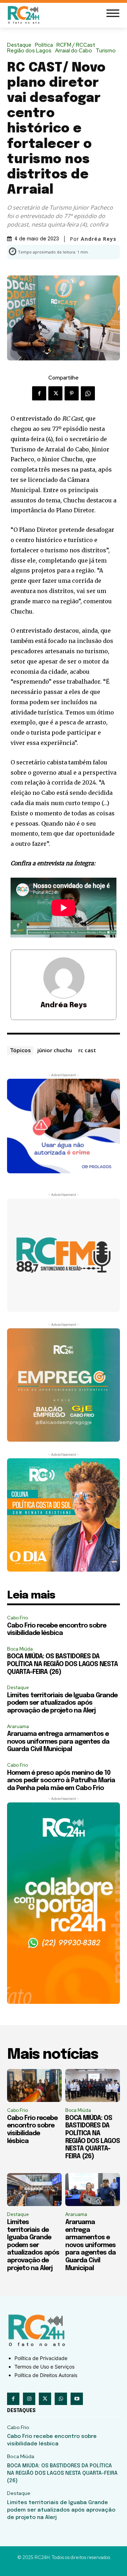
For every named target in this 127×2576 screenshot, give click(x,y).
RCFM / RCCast (76, 45)
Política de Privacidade (41, 2358)
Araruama (18, 1726)
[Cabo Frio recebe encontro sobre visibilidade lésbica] (34, 2085)
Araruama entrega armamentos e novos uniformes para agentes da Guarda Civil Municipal (58, 1742)
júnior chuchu (55, 1050)
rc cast (87, 1050)
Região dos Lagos (29, 51)
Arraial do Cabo (74, 51)
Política (44, 45)
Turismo (106, 51)
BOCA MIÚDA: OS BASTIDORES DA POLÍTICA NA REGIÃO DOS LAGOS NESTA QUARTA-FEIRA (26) (62, 1664)
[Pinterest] (72, 393)
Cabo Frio (17, 1618)
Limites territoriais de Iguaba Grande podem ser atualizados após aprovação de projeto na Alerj (62, 1703)
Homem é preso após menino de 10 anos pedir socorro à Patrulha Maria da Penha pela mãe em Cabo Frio (61, 1781)
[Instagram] (29, 2399)
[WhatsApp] (88, 393)
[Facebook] (39, 393)
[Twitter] (55, 393)
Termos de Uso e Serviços (44, 2367)
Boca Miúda (20, 1649)
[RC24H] (25, 15)
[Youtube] (77, 2399)
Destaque (19, 45)
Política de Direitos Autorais (46, 2375)
